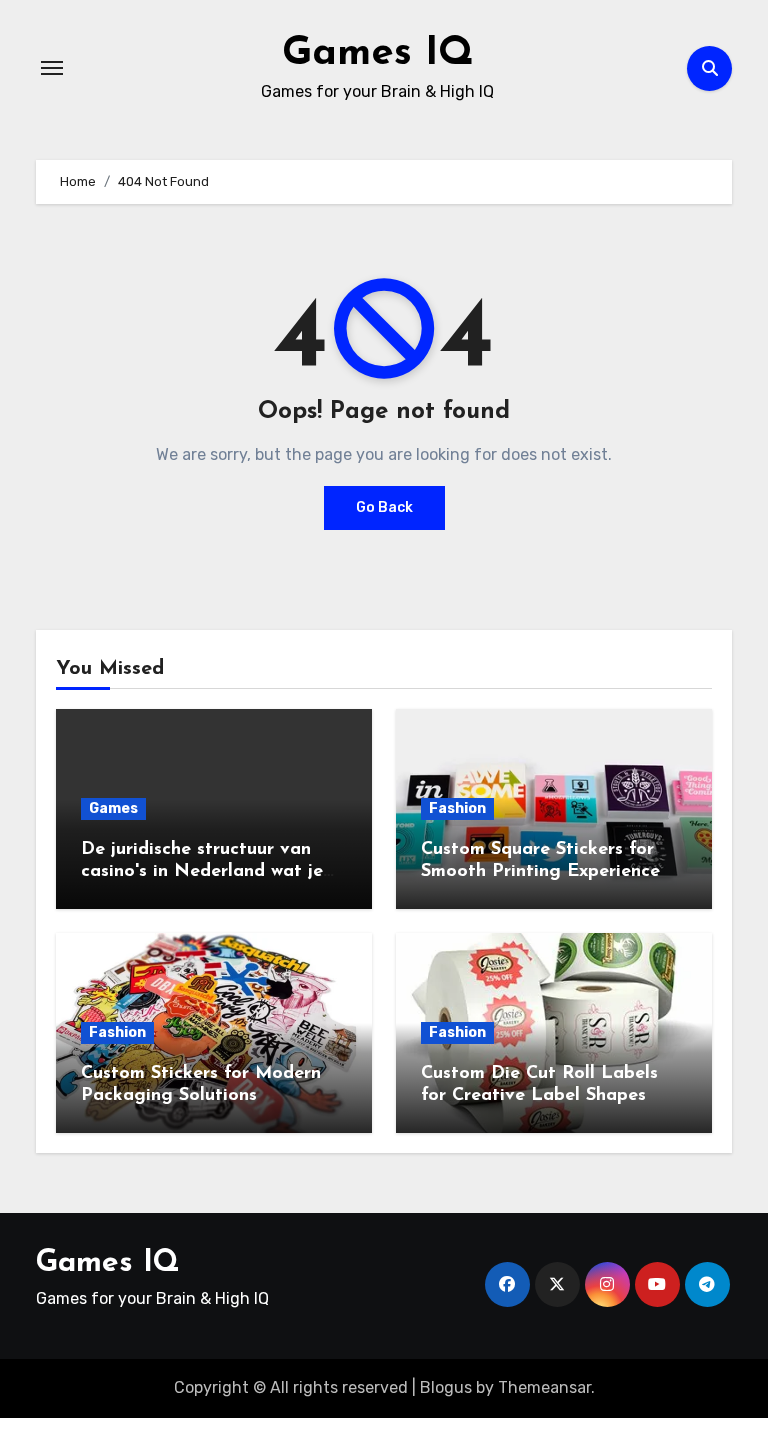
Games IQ (378, 54)
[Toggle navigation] (52, 68)
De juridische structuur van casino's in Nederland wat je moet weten (202, 871)
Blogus (446, 1387)
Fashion (457, 808)
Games (113, 808)
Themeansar (544, 1387)
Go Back (384, 507)
